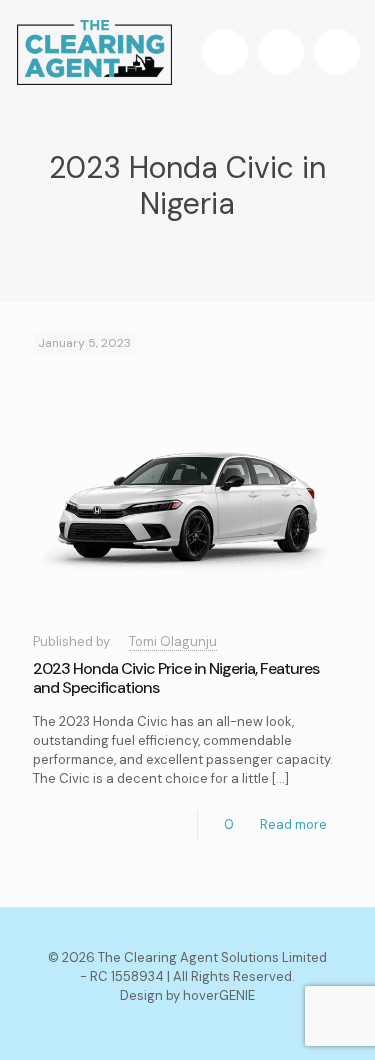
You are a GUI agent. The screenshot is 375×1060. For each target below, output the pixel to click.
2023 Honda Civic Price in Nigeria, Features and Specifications (176, 678)
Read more (293, 824)
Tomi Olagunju (173, 641)
